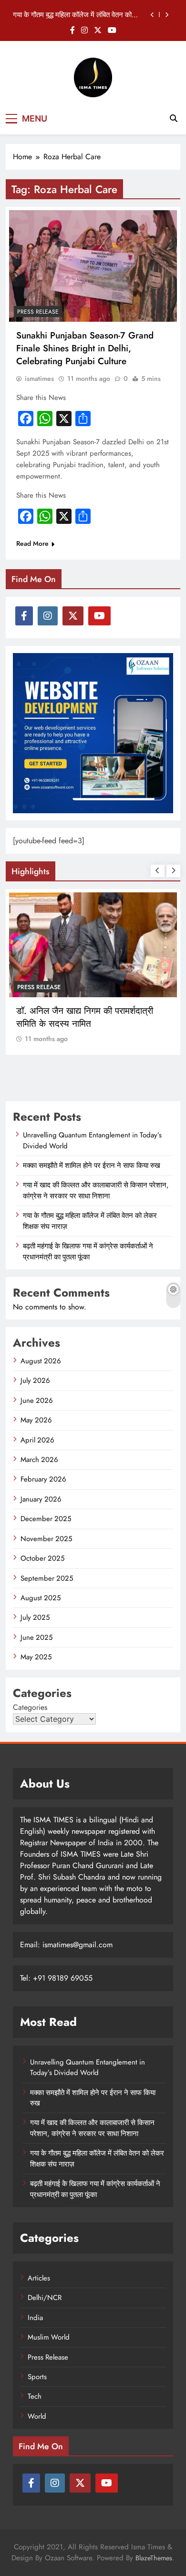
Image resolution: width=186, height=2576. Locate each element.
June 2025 (36, 1637)
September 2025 (47, 1578)
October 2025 (42, 1558)
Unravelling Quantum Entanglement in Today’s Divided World (88, 2067)
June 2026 (37, 1400)
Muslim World (49, 2337)
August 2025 (41, 1598)
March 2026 (39, 1460)
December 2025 (46, 1519)
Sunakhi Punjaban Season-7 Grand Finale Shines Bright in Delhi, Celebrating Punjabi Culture (85, 348)
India (26, 987)
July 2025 (35, 1617)
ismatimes (39, 378)
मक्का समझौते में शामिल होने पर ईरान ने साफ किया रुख (92, 1165)
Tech (35, 2396)
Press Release (38, 312)
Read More (32, 543)
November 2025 (46, 1539)
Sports (37, 2377)
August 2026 (41, 1361)
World (37, 2416)
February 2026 (43, 1479)
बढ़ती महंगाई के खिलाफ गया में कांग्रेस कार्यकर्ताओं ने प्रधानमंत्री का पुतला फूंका (88, 1251)
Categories (30, 1707)
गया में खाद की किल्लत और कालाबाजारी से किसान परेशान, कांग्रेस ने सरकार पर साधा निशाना (96, 1190)
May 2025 (36, 1657)
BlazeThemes (154, 2558)
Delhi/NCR (45, 2298)
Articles (39, 2278)
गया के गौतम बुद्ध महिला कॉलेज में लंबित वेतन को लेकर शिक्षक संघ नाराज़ (72, 15)
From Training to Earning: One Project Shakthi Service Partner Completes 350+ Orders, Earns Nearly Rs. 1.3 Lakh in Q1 (92, 1030)
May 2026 (36, 1420)
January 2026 (41, 1499)
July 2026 (35, 1380)
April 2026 (37, 1440)
